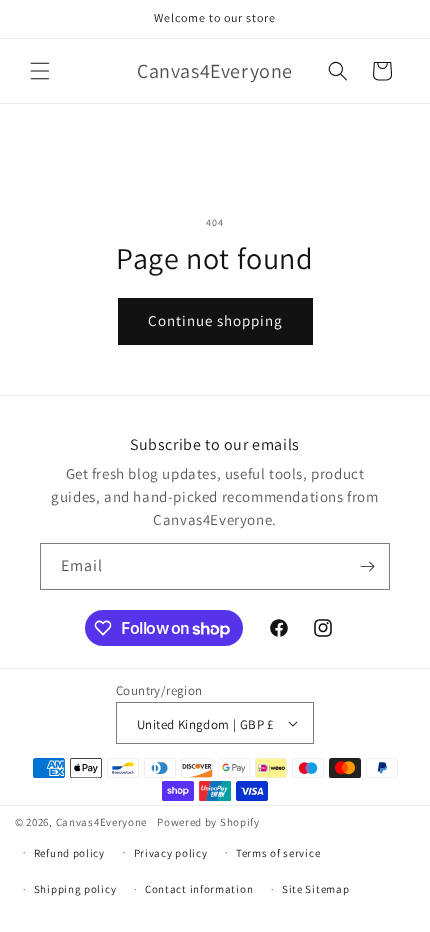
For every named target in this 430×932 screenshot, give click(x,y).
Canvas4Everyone (102, 822)
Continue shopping (215, 320)
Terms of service (278, 853)
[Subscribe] (367, 566)
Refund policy (69, 853)
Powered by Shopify (208, 822)
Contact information (199, 889)
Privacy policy (171, 853)
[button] (40, 71)
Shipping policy (75, 889)
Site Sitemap (315, 889)
